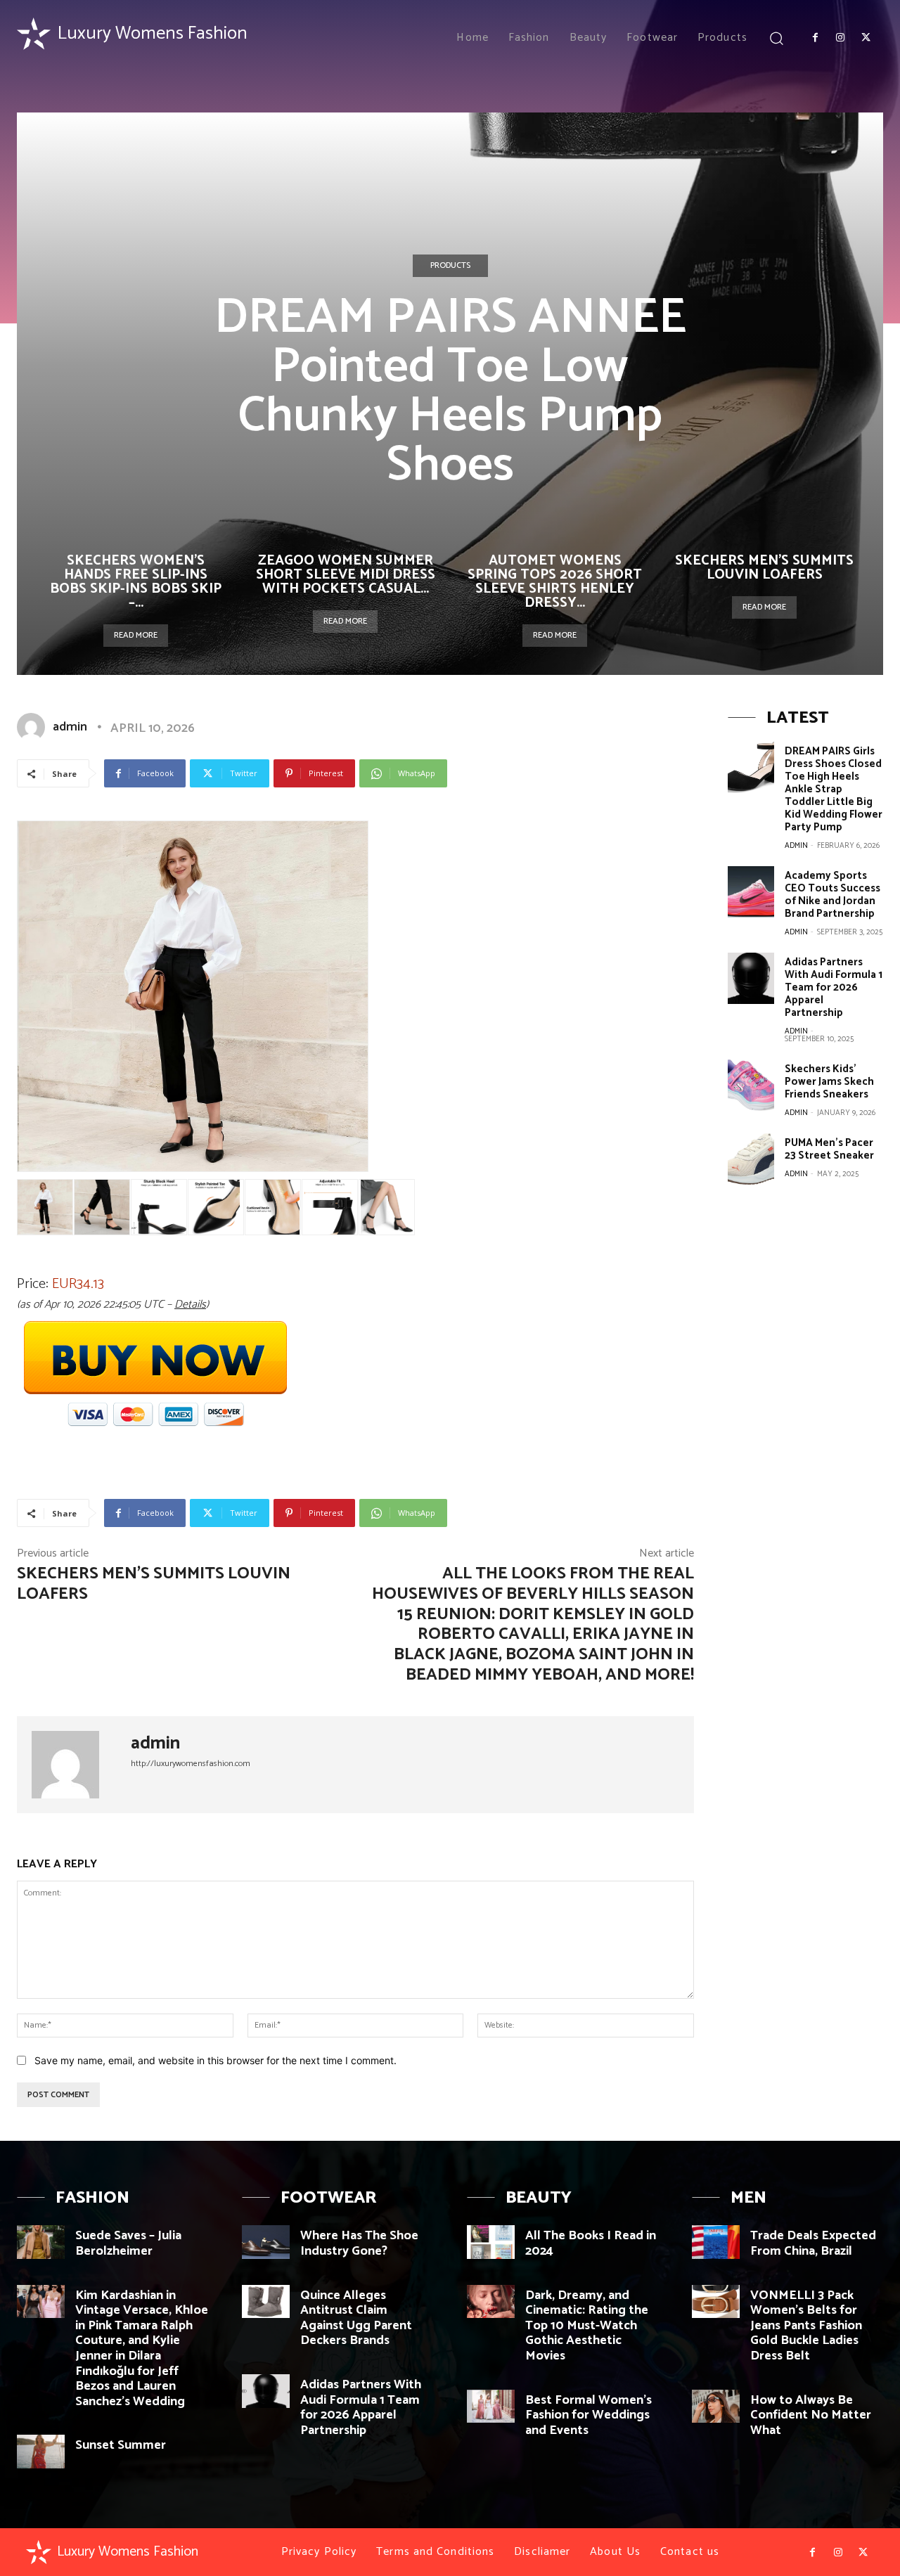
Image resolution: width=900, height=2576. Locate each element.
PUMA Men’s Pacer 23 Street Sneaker (829, 1149)
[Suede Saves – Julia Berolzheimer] (41, 2242)
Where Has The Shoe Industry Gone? (359, 2243)
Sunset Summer (121, 2445)
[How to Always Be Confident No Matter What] (716, 2407)
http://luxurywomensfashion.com (191, 1764)
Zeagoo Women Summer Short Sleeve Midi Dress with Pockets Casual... (346, 575)
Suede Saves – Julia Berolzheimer (128, 2243)
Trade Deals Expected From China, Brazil (813, 2243)
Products (450, 265)
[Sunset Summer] (41, 2452)
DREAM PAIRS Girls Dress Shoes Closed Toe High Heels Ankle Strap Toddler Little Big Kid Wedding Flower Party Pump (834, 789)
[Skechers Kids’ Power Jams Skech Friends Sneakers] (751, 1085)
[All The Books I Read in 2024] (491, 2242)
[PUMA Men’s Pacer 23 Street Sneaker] (751, 1159)
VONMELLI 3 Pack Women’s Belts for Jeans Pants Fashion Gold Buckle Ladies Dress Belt (806, 2326)
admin (70, 727)
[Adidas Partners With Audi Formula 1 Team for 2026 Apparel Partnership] (751, 978)
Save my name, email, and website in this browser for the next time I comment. (216, 2060)
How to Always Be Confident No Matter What (811, 2415)
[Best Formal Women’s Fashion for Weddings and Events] (491, 2407)
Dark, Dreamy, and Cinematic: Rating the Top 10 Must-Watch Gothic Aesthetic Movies (587, 2326)
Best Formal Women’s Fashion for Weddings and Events (589, 2415)
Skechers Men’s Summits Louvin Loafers (764, 568)
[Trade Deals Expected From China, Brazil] (716, 2242)
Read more (136, 635)
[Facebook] (815, 38)
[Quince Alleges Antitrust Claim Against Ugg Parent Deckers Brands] (266, 2302)
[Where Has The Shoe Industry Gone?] (266, 2242)
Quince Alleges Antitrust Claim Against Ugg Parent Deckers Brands (356, 2318)
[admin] (34, 727)
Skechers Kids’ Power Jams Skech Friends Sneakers (829, 1082)
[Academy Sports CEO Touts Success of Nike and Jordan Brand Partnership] (751, 892)
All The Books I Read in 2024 (591, 2243)
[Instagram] (840, 38)
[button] (777, 38)
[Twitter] (866, 38)
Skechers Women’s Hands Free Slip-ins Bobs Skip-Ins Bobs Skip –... (136, 582)
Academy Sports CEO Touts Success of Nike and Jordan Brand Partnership (832, 895)
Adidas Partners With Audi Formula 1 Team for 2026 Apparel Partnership (834, 987)
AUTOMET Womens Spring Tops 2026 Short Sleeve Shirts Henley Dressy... (555, 582)
